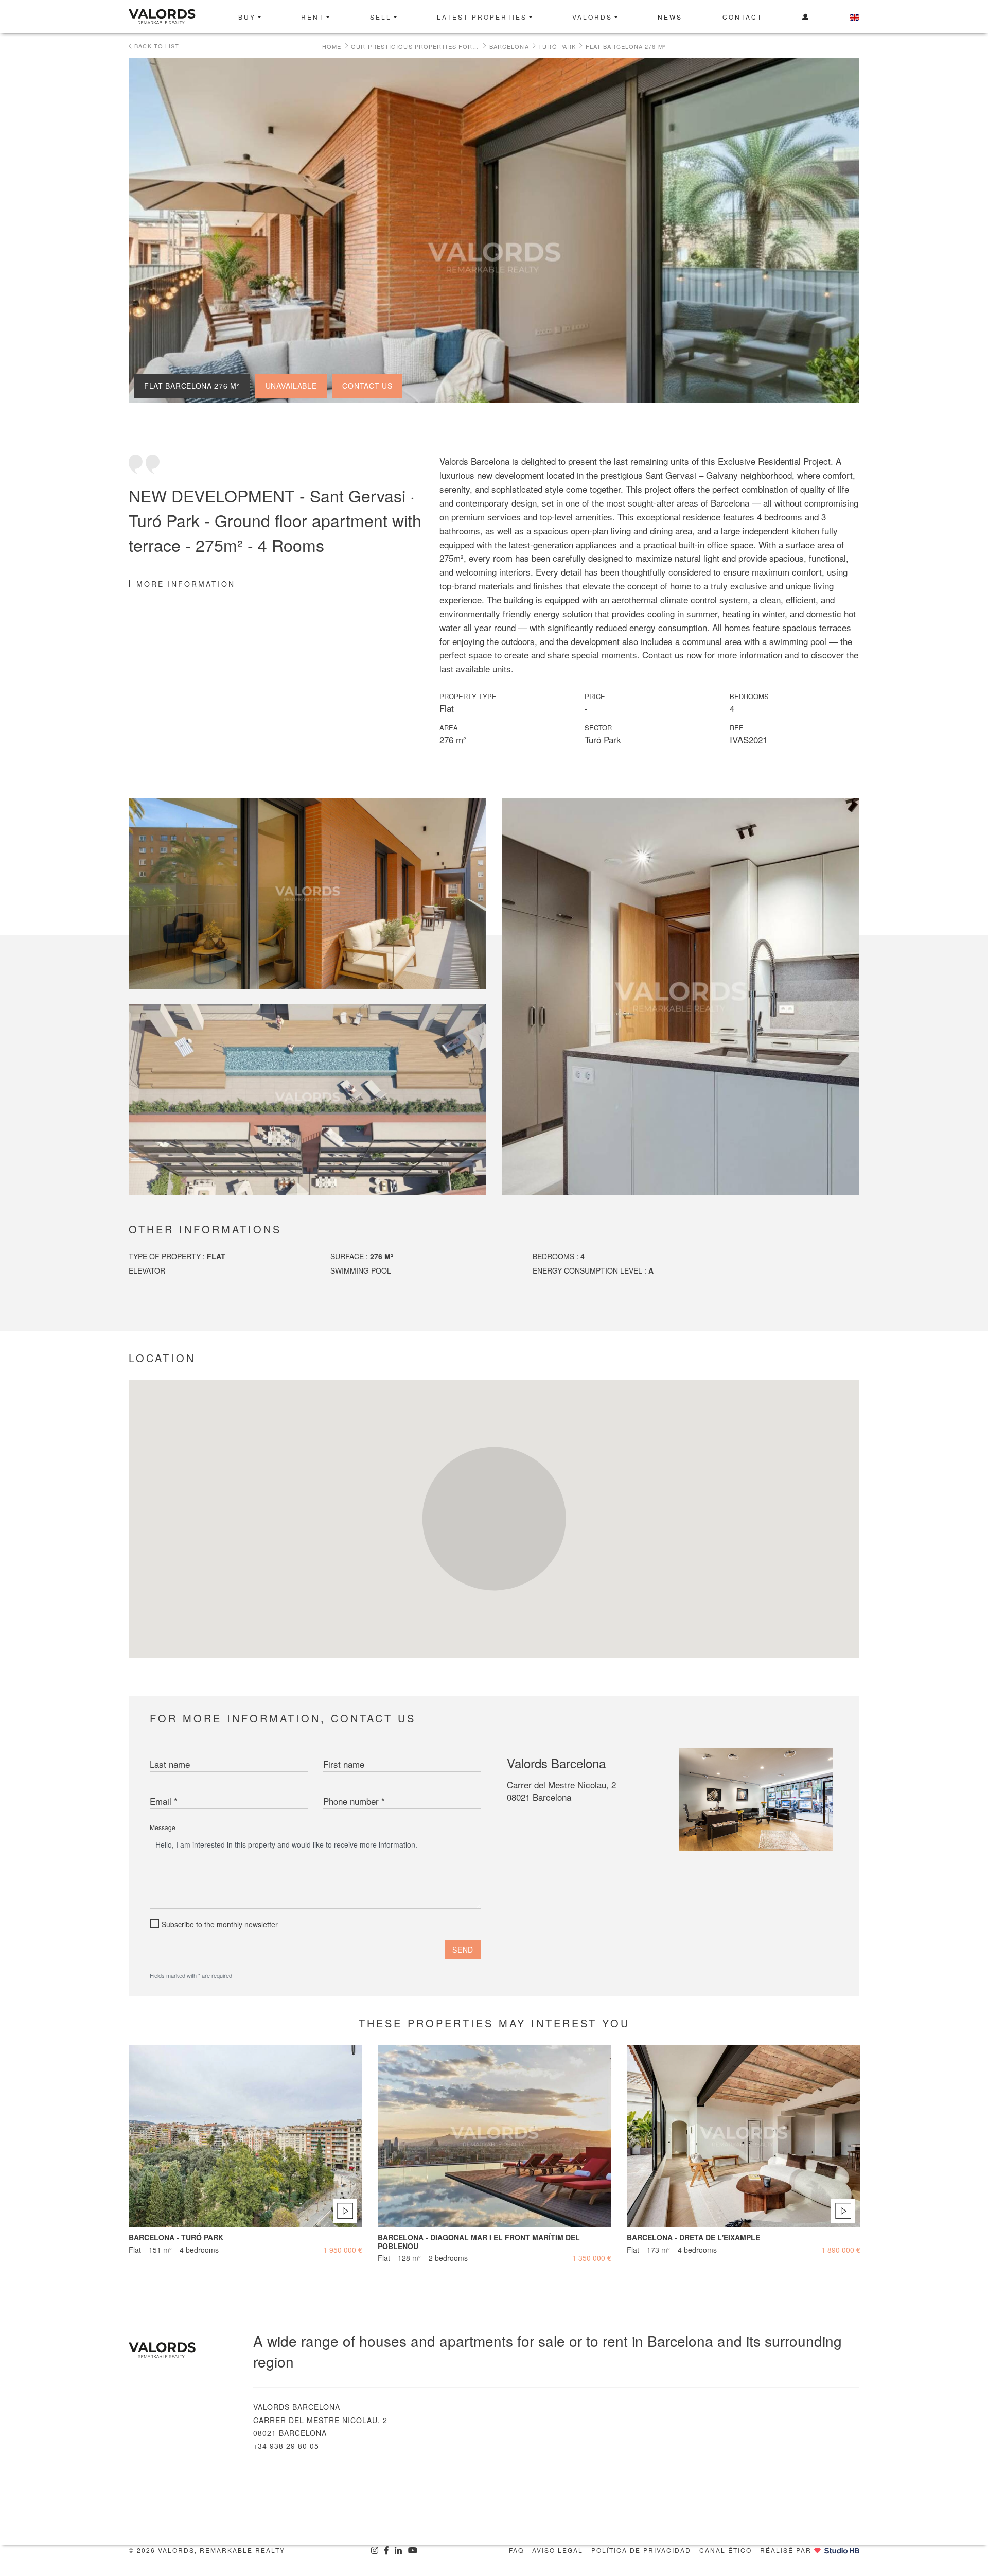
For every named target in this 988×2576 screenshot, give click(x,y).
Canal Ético (726, 2550)
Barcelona (509, 46)
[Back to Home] (176, 17)
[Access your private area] (806, 17)
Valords (592, 17)
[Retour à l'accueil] (183, 2350)
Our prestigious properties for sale (415, 46)
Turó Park (557, 46)
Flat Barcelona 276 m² (626, 46)
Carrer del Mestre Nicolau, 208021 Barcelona (561, 1791)
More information (186, 584)
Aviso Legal (558, 2550)
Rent (313, 17)
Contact (743, 17)
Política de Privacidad (641, 2550)
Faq (516, 2550)
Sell (381, 17)
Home (332, 46)
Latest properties (482, 17)
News (670, 17)
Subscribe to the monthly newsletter (220, 1924)
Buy (247, 17)
